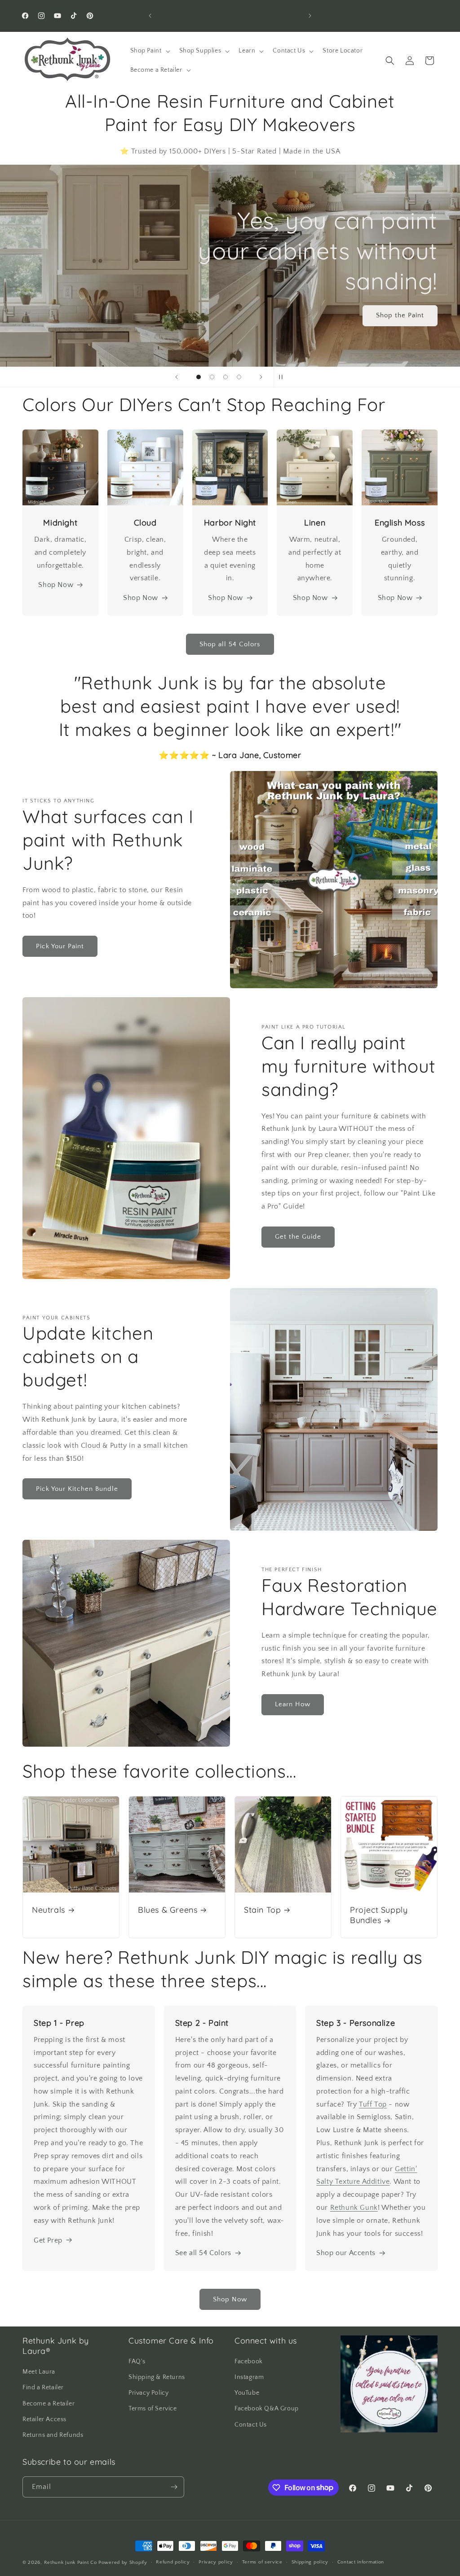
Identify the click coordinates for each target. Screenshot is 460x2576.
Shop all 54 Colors (230, 644)
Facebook (249, 2361)
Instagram (249, 2377)
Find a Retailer (43, 2388)
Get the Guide (298, 1237)
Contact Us (251, 2425)
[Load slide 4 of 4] (239, 377)
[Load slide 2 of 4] (212, 377)
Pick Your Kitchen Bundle (77, 1489)
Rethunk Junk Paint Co (71, 2563)
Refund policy (173, 2562)
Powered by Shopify (123, 2563)
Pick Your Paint (60, 946)
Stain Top (262, 1910)
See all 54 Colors (203, 2253)
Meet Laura (39, 2372)
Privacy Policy (148, 2393)
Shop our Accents (346, 2253)
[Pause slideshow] (283, 377)
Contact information (361, 2562)
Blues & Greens (168, 1910)
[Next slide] (261, 377)
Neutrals (49, 1910)
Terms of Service (153, 2409)
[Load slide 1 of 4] (199, 377)
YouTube (247, 2393)
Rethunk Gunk (354, 2208)
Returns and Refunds (53, 2435)
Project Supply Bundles (379, 1915)
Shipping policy (310, 2562)
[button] (149, 51)
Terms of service (262, 2562)
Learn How (293, 1704)
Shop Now (56, 585)
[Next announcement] (310, 16)
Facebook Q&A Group (267, 2409)
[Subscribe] (174, 2487)
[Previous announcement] (150, 16)
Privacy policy (216, 2562)
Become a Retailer (49, 2404)
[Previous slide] (177, 377)
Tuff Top (373, 2104)
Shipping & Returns (157, 2377)
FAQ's (137, 2361)
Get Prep (48, 2240)
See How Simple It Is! (388, 300)
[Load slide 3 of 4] (226, 377)
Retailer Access (44, 2419)
